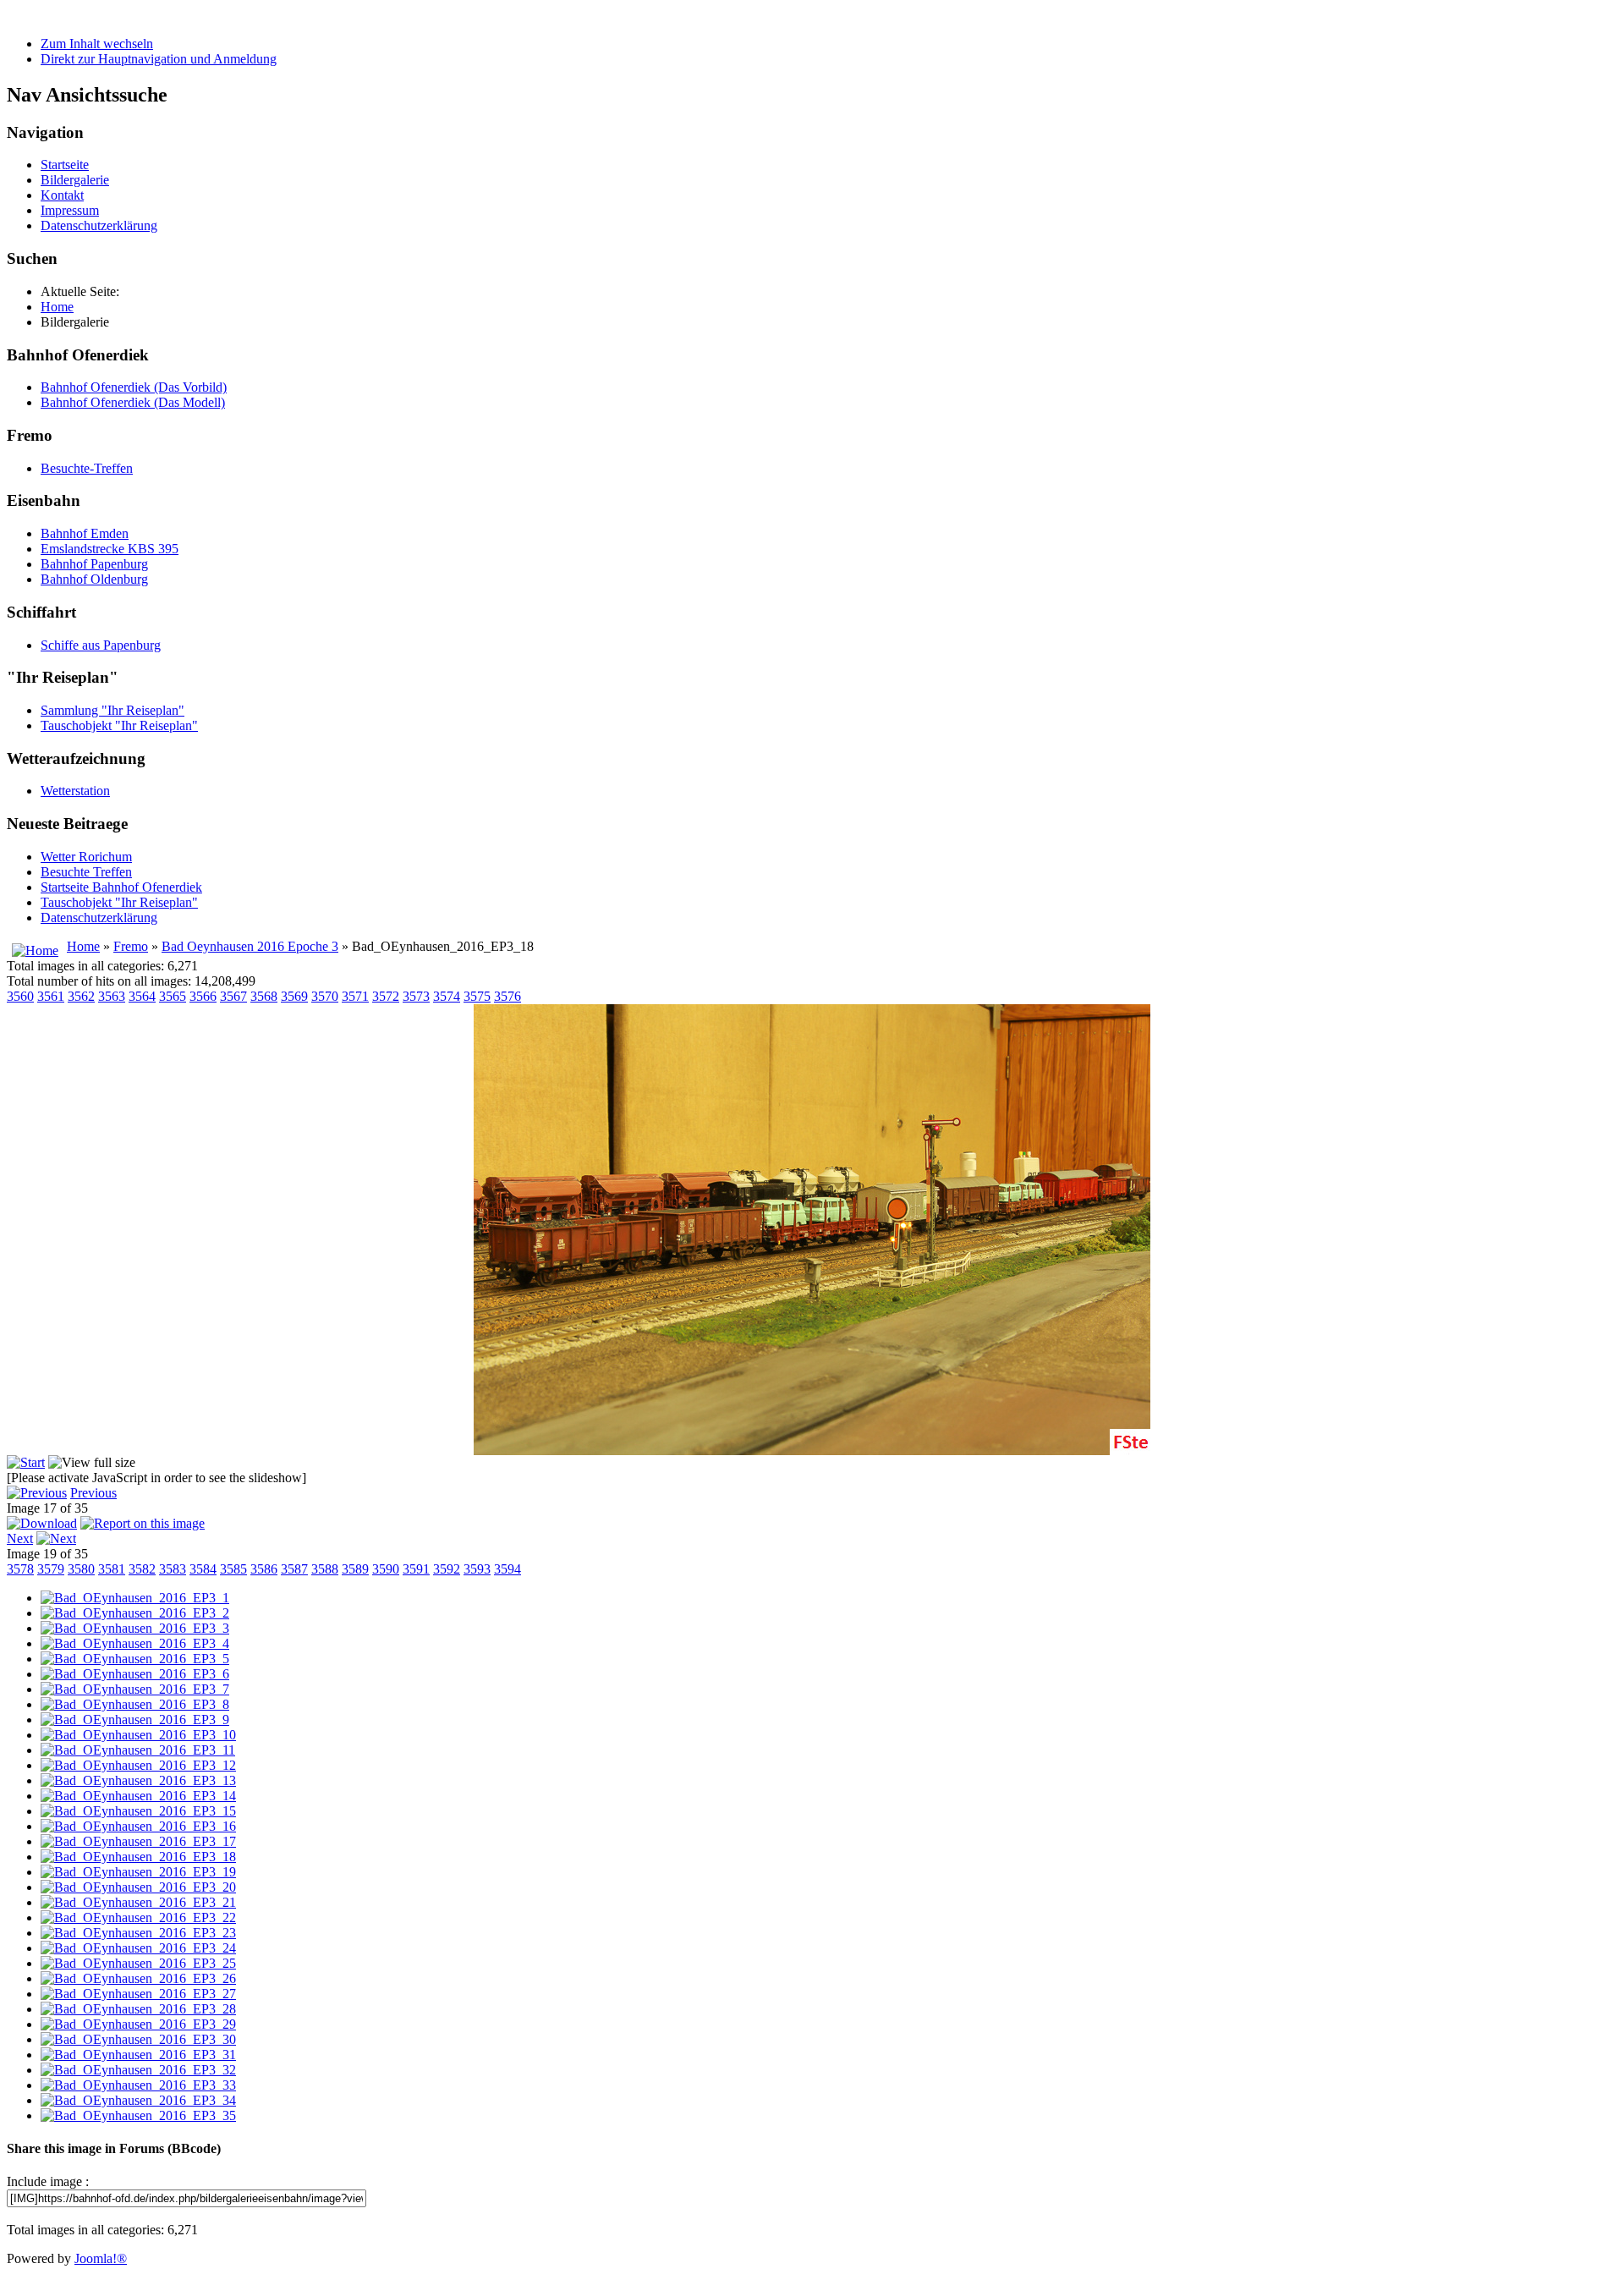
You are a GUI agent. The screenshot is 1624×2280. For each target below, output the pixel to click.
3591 (416, 1569)
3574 (447, 996)
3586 (264, 1569)
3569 (294, 996)
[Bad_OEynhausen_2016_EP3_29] (138, 2024)
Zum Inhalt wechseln (97, 44)
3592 (447, 1569)
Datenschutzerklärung (99, 225)
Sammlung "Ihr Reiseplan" (112, 710)
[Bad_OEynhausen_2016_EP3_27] (138, 1994)
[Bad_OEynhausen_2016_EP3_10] (138, 1735)
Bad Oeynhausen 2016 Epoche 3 (250, 946)
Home (83, 946)
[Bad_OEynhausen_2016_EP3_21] (138, 1902)
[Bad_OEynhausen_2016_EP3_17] (138, 1841)
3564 (142, 996)
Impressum (70, 210)
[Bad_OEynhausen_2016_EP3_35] (138, 2115)
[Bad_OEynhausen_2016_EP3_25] (138, 1963)
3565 (173, 996)
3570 (325, 996)
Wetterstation (75, 791)
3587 (294, 1569)
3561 (51, 996)
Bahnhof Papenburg (94, 564)
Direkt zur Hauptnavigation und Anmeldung (159, 59)
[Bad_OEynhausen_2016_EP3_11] (138, 1750)
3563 (112, 996)
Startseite (65, 165)
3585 (233, 1569)
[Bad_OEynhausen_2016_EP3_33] (138, 2085)
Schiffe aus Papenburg (101, 645)
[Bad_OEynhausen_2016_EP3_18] (138, 1857)
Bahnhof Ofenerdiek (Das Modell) (133, 402)
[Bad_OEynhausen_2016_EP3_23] (138, 1933)
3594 (507, 1569)
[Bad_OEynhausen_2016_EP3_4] (135, 1643)
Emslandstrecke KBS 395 (110, 549)
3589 (355, 1569)
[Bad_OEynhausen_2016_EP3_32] (138, 2070)
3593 (477, 1569)
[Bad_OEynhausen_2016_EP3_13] (138, 1780)
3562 (81, 996)
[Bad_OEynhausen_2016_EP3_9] (135, 1720)
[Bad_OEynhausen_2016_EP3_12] (138, 1765)
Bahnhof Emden (85, 533)
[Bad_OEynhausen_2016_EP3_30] (138, 2039)
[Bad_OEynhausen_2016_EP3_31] (138, 2055)
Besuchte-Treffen (87, 468)
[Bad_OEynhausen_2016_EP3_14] (138, 1796)
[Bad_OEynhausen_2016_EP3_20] (138, 1887)
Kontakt (62, 195)
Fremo (131, 946)
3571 (355, 996)
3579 (51, 1569)
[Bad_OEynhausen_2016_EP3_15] (138, 1811)
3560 (20, 996)
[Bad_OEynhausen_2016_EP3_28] (138, 2009)
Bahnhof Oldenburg (94, 579)
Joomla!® (101, 2258)
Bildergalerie (75, 180)
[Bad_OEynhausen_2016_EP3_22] (138, 1917)
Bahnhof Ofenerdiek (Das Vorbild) (134, 387)
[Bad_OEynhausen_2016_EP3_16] (138, 1826)
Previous (93, 1493)
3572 (386, 996)
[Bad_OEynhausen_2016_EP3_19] (138, 1872)
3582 (142, 1569)
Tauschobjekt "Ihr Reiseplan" (119, 725)
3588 (325, 1569)
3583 (173, 1569)
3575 (477, 996)
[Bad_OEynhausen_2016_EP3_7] (135, 1689)
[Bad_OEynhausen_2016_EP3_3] (135, 1628)
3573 (416, 996)
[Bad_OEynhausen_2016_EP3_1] (135, 1598)
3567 (233, 996)
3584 (203, 1569)
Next (20, 1538)
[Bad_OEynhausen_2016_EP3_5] (135, 1659)
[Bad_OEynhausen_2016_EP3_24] (138, 1948)
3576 (507, 996)
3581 (112, 1569)
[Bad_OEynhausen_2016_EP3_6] (135, 1674)
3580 (81, 1569)
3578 (20, 1569)
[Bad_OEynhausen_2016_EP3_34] (138, 2100)
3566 (203, 996)
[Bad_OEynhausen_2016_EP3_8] (135, 1704)
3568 (264, 996)
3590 (386, 1569)
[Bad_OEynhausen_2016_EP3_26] (138, 1978)
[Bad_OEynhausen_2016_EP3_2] (135, 1613)
